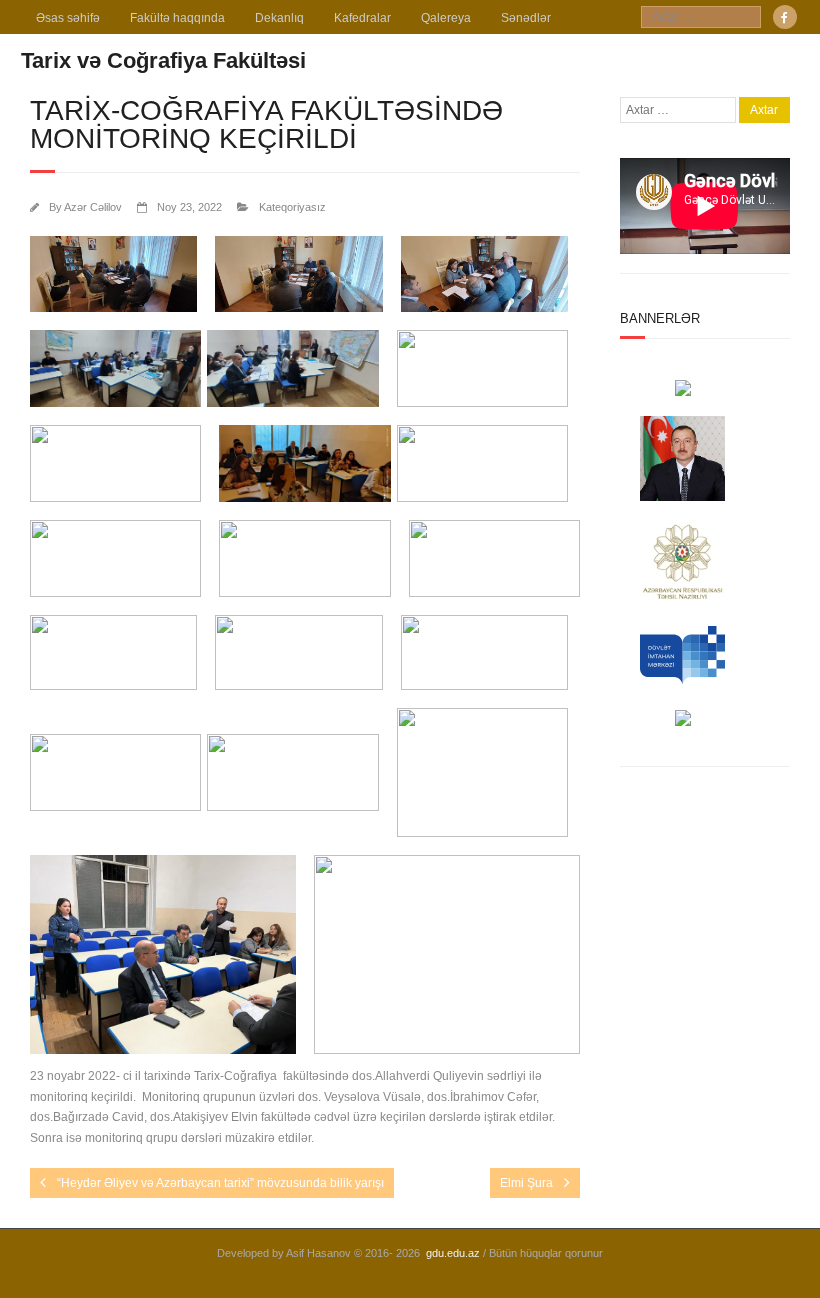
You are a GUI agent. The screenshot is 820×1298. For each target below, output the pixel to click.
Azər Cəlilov (93, 207)
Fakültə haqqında (177, 18)
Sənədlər (526, 18)
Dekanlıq (279, 18)
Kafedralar (362, 18)
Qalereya (446, 18)
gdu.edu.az (453, 1253)
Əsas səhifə (68, 18)
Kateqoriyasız (292, 207)
